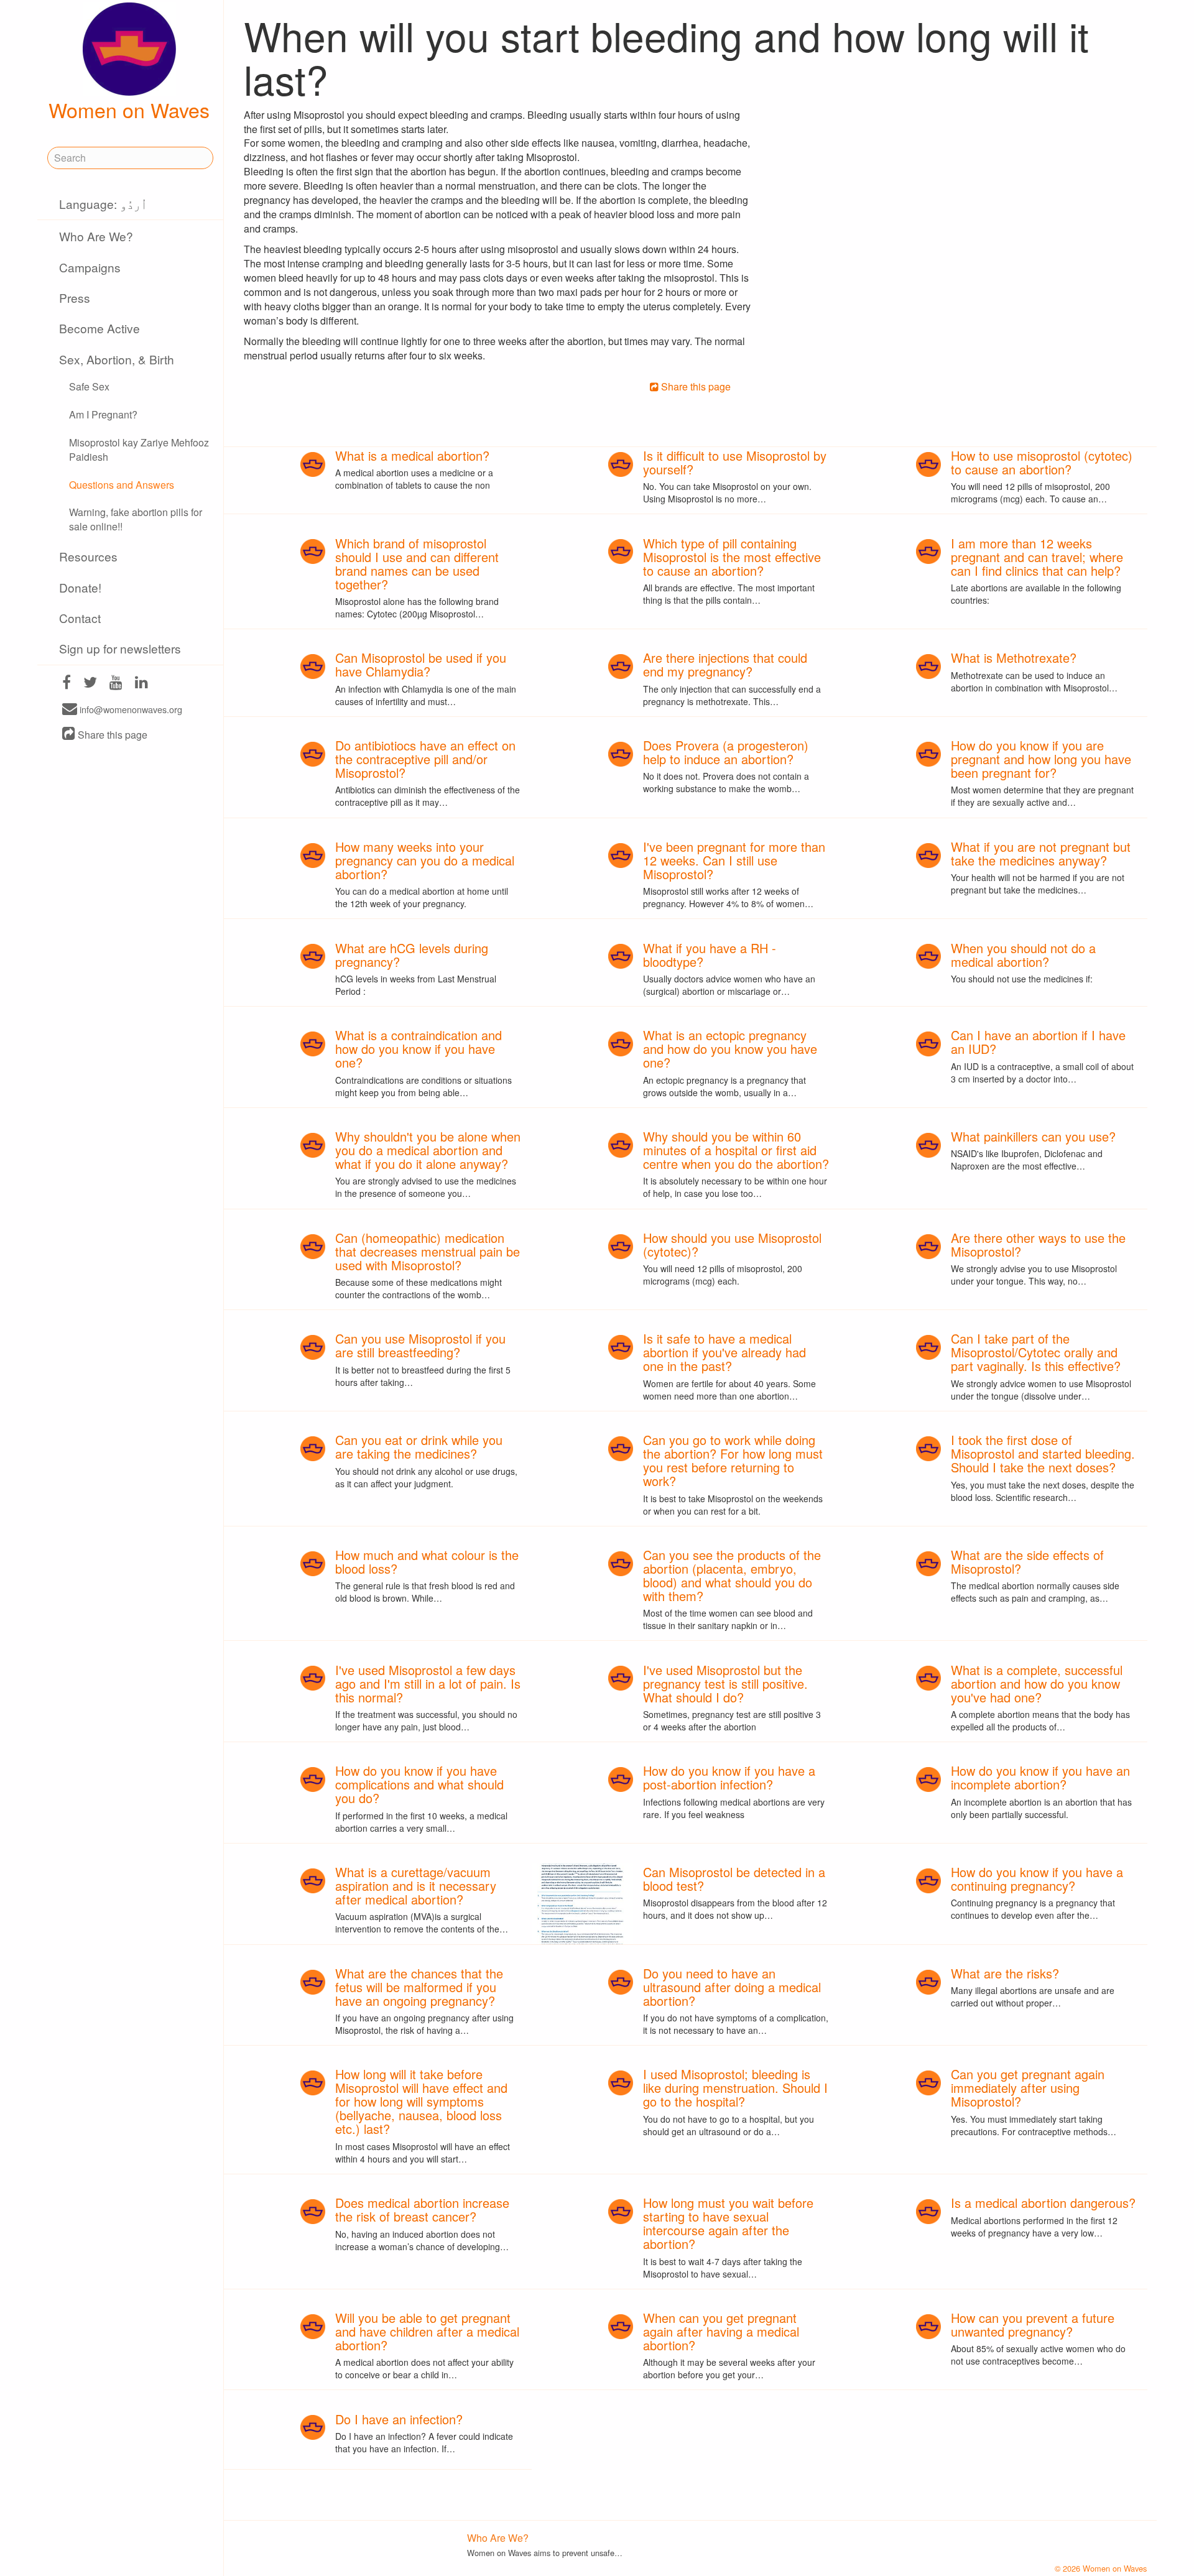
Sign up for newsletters (120, 648)
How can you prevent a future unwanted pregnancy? (1033, 2324)
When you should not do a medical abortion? (1023, 955)
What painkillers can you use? (1033, 1136)
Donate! (80, 587)
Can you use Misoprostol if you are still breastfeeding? (420, 1345)
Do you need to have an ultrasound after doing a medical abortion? (732, 1987)
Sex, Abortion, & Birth (117, 359)
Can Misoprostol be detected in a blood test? (734, 1879)
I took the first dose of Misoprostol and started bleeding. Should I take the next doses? (1043, 1453)
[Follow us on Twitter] (90, 684)
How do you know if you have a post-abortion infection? (729, 1777)
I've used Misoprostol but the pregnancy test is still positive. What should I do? (725, 1683)
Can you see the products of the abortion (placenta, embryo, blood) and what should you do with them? (732, 1575)
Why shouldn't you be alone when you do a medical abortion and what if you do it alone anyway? (428, 1150)
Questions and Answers (122, 485)
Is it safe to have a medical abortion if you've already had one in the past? (724, 1352)
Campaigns (90, 267)
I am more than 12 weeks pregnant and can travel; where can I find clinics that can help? (1037, 557)
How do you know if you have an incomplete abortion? (1040, 1777)
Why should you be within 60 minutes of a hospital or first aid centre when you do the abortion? (736, 1150)
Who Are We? (96, 236)
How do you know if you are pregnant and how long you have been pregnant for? (1041, 759)
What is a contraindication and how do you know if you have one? (419, 1049)
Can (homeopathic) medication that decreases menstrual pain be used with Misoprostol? (428, 1251)
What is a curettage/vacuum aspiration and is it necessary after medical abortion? (416, 1886)
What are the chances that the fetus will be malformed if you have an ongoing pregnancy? (419, 1987)
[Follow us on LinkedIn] (141, 684)
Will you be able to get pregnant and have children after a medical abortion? (427, 2331)
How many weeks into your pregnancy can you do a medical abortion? (425, 860)
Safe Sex (89, 386)
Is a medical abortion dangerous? (1043, 2203)
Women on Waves (129, 109)
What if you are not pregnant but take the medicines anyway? (1041, 853)
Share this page (111, 735)
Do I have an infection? (399, 2419)
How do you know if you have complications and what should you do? (419, 1784)
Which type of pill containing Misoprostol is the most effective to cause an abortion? (732, 557)
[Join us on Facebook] (67, 684)
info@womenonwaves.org (130, 710)
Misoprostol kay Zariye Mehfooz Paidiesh (139, 450)
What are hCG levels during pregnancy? (412, 955)
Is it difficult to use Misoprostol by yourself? (735, 462)
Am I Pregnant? (103, 414)
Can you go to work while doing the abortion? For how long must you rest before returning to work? (733, 1460)
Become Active (99, 328)
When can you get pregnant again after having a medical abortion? (721, 2331)
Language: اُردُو (103, 204)
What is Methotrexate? (1014, 658)
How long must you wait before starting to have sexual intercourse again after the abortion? (728, 2223)
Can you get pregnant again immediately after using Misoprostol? (1028, 2088)
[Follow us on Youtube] (116, 684)
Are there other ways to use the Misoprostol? (1038, 1244)
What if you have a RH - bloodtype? (710, 955)
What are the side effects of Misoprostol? (1027, 1562)
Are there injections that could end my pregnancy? (725, 664)
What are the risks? (1005, 1973)
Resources (88, 556)
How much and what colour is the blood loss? (427, 1562)
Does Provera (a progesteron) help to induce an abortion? (726, 752)
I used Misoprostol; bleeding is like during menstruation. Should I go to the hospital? (735, 2088)
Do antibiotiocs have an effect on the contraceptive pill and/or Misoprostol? (425, 759)
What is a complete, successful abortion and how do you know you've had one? (1037, 1683)
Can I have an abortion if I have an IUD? (1038, 1042)
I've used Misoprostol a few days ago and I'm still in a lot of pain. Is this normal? (428, 1683)
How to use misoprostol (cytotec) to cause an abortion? (1042, 462)
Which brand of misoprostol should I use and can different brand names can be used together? (417, 564)
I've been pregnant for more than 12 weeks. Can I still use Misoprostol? (734, 860)
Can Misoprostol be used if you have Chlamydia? (421, 664)
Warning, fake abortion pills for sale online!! (136, 519)
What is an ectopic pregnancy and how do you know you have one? (730, 1049)
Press (75, 298)
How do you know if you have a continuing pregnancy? (1037, 1879)
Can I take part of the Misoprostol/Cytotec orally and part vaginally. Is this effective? (1036, 1352)
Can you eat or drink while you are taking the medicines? (419, 1447)
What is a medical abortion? (412, 455)
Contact (80, 618)
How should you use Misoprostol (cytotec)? (732, 1244)
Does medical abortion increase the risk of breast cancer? (422, 2209)
